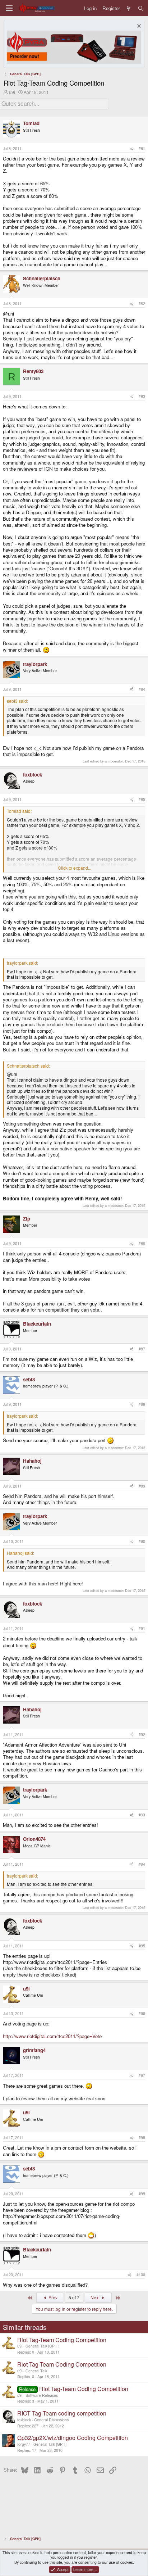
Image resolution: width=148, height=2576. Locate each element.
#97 (142, 2075)
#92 (142, 1735)
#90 (142, 1541)
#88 (142, 1404)
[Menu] (9, 8)
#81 (142, 148)
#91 (142, 1628)
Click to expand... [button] (75, 868)
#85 (142, 799)
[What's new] (129, 8)
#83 (142, 396)
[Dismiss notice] (138, 27)
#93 (142, 1815)
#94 (142, 1864)
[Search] (141, 8)
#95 (142, 1946)
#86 (142, 1243)
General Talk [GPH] (42, 2346)
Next (96, 2297)
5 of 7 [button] (74, 2297)
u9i (12, 92)
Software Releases (42, 2395)
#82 (142, 304)
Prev (52, 2297)
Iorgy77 (24, 2444)
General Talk (36, 2371)
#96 (142, 2013)
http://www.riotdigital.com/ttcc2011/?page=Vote (52, 2036)
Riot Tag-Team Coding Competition (62, 2340)
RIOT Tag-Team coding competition (62, 2413)
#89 (142, 1486)
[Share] (132, 149)
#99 (142, 2194)
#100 (141, 2275)
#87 (142, 1349)
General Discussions (51, 2420)
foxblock (24, 2420)
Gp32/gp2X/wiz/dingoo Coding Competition (73, 2438)
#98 (142, 2138)
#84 (142, 689)
